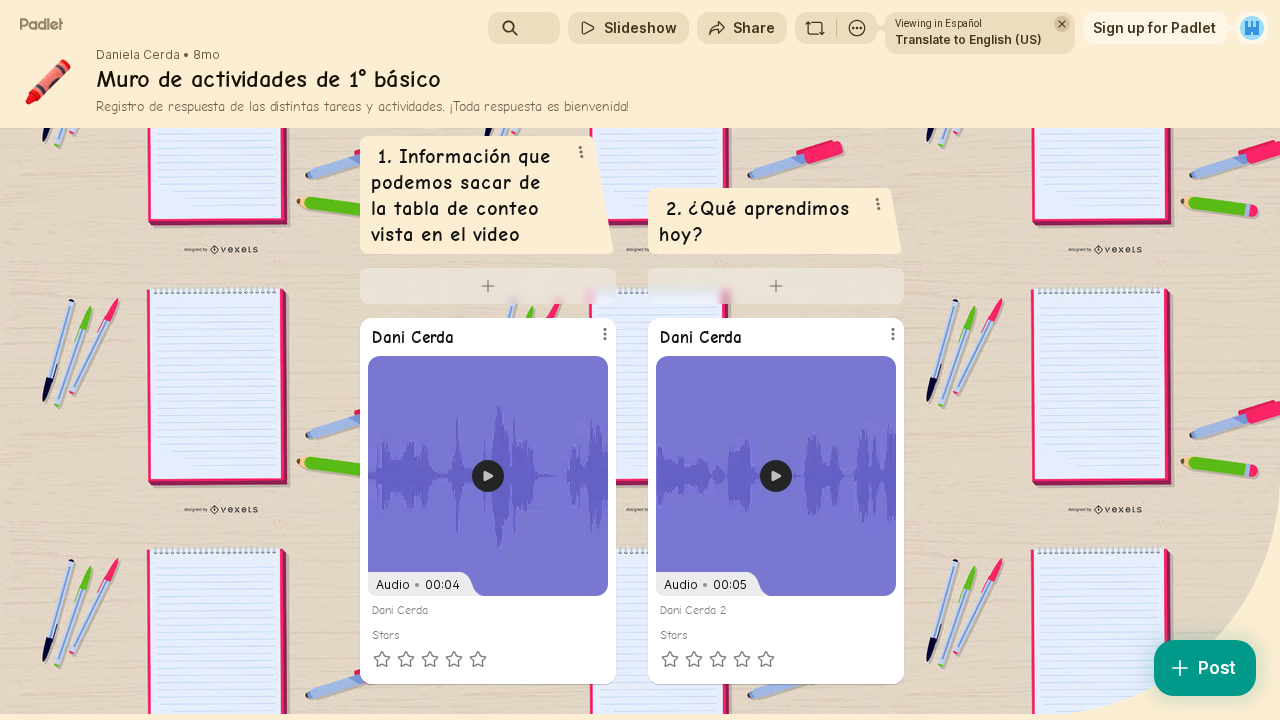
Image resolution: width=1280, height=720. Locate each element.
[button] (488, 476)
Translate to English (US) (968, 39)
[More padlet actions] (857, 28)
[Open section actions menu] (581, 152)
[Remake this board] (815, 28)
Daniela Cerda (138, 55)
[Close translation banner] (1062, 24)
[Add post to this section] (488, 286)
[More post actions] (605, 334)
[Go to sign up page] (1252, 28)
